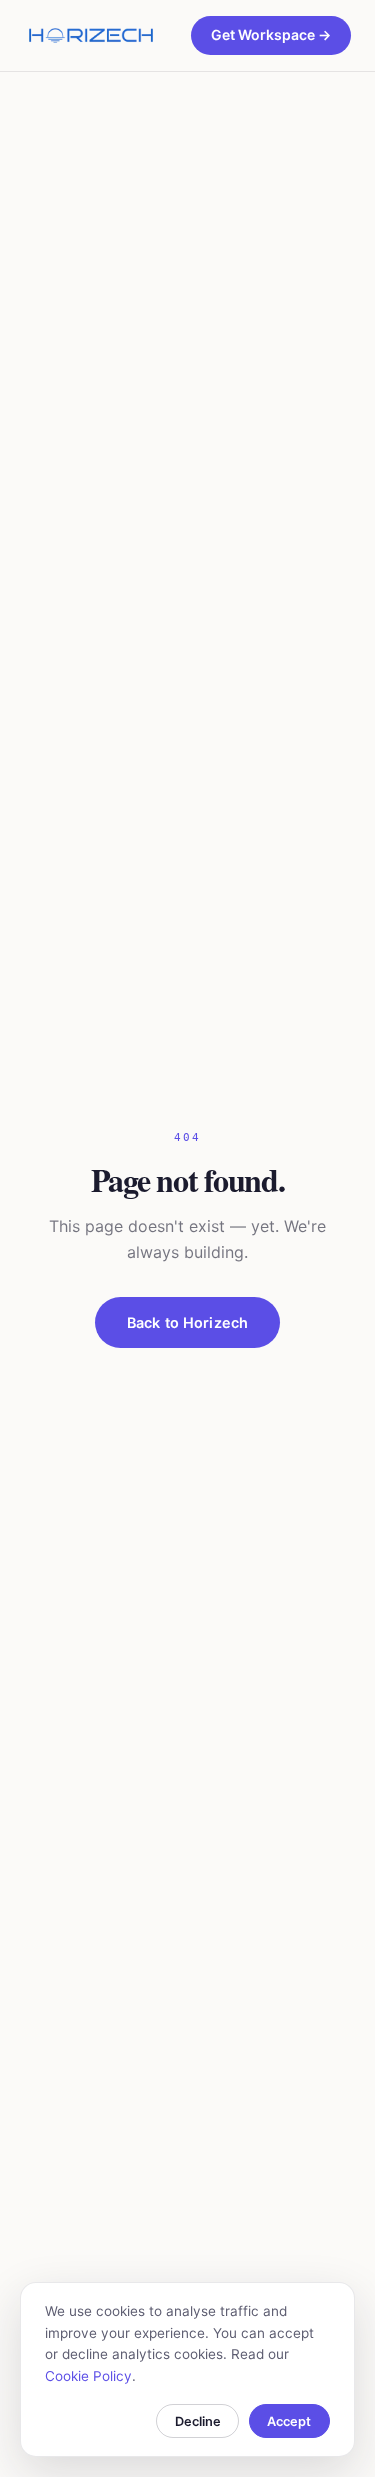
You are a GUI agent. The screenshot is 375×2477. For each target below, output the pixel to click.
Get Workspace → (271, 34)
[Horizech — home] (91, 36)
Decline (198, 2421)
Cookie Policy (88, 2376)
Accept (289, 2421)
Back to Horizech (187, 1322)
